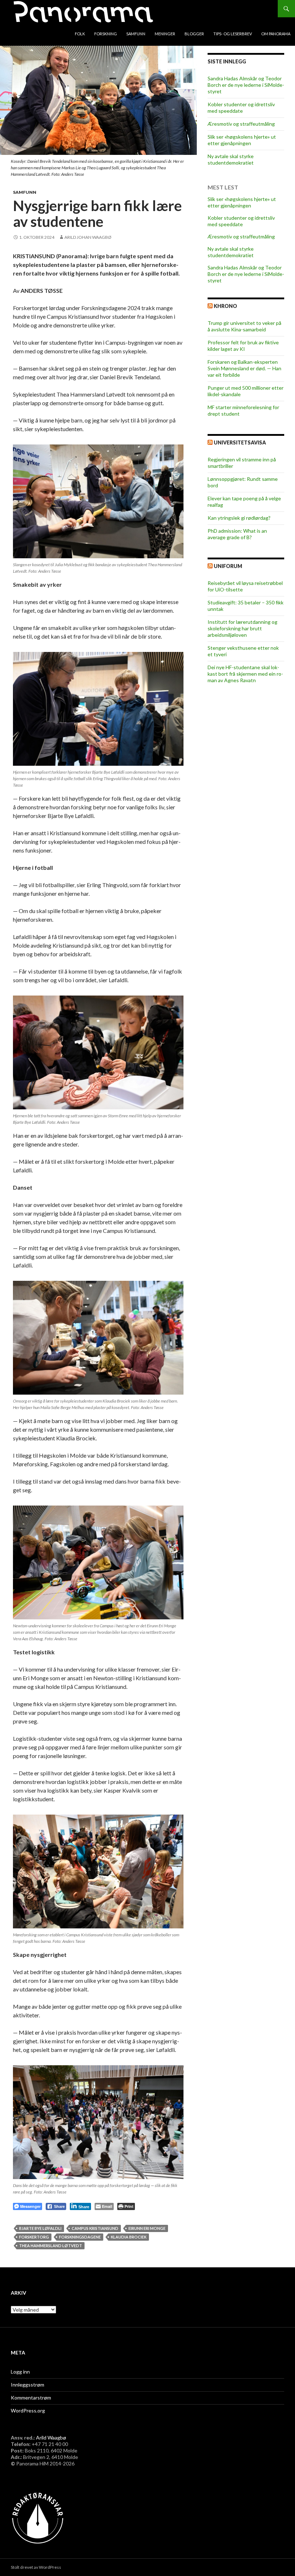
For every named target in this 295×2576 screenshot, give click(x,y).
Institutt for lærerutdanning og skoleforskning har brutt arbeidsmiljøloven (242, 628)
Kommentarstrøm (31, 2398)
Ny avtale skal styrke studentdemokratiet (231, 159)
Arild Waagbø (51, 2438)
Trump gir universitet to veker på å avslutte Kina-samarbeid (244, 326)
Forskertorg (34, 2237)
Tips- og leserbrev (233, 34)
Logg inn (20, 2372)
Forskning (106, 34)
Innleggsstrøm (28, 2385)
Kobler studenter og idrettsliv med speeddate (241, 108)
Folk (80, 34)
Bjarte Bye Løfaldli (40, 2228)
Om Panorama (276, 34)
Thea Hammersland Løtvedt (51, 2246)
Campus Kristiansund (95, 2228)
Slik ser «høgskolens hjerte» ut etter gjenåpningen (242, 140)
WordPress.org (28, 2410)
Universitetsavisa (240, 442)
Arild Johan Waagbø (88, 237)
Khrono (225, 306)
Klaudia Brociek (129, 2237)
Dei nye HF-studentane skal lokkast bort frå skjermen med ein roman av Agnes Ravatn (245, 674)
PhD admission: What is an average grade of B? (237, 534)
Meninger (165, 34)
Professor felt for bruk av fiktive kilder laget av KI (243, 346)
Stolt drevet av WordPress (36, 2567)
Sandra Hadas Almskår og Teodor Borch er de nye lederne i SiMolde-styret (246, 85)
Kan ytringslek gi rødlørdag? (239, 518)
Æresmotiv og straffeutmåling (241, 124)
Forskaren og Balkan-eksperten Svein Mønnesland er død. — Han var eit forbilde (244, 368)
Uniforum (228, 566)
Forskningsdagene (80, 2237)
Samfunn (136, 34)
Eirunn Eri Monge (147, 2228)
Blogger (194, 34)
